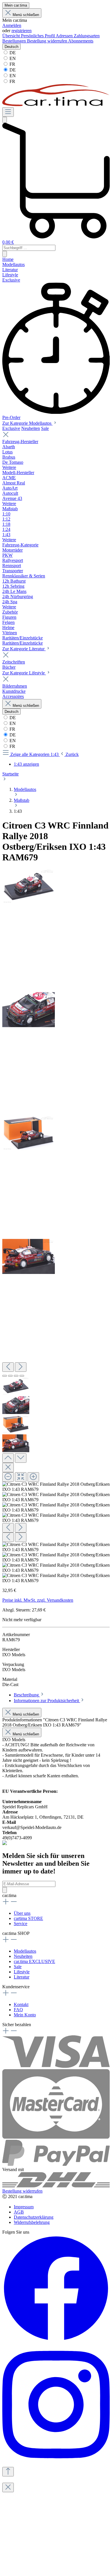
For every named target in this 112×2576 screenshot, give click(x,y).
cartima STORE (28, 1918)
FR (12, 64)
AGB (19, 2212)
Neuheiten (31, 428)
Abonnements (81, 41)
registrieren (22, 31)
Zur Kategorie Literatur (24, 649)
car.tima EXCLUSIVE (34, 1961)
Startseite (10, 774)
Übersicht (12, 36)
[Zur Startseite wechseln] (56, 105)
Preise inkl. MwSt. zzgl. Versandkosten (38, 1600)
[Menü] (8, 112)
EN (12, 58)
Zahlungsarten (87, 36)
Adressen (65, 36)
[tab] (29, 1695)
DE (12, 53)
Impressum (24, 2207)
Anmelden (12, 25)
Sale (45, 428)
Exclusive (11, 428)
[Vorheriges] (8, 1367)
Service (21, 1924)
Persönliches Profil (38, 36)
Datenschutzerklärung (34, 2217)
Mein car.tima (16, 5)
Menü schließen (26, 15)
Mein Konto (25, 2015)
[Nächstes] (21, 1367)
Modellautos (25, 1951)
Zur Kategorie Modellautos (27, 423)
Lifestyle (22, 1972)
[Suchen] (5, 120)
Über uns (22, 1913)
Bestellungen (15, 41)
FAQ (18, 2010)
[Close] (8, 1468)
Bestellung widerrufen (48, 41)
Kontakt (21, 2004)
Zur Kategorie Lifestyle (24, 673)
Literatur (22, 1977)
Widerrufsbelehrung (32, 2222)
